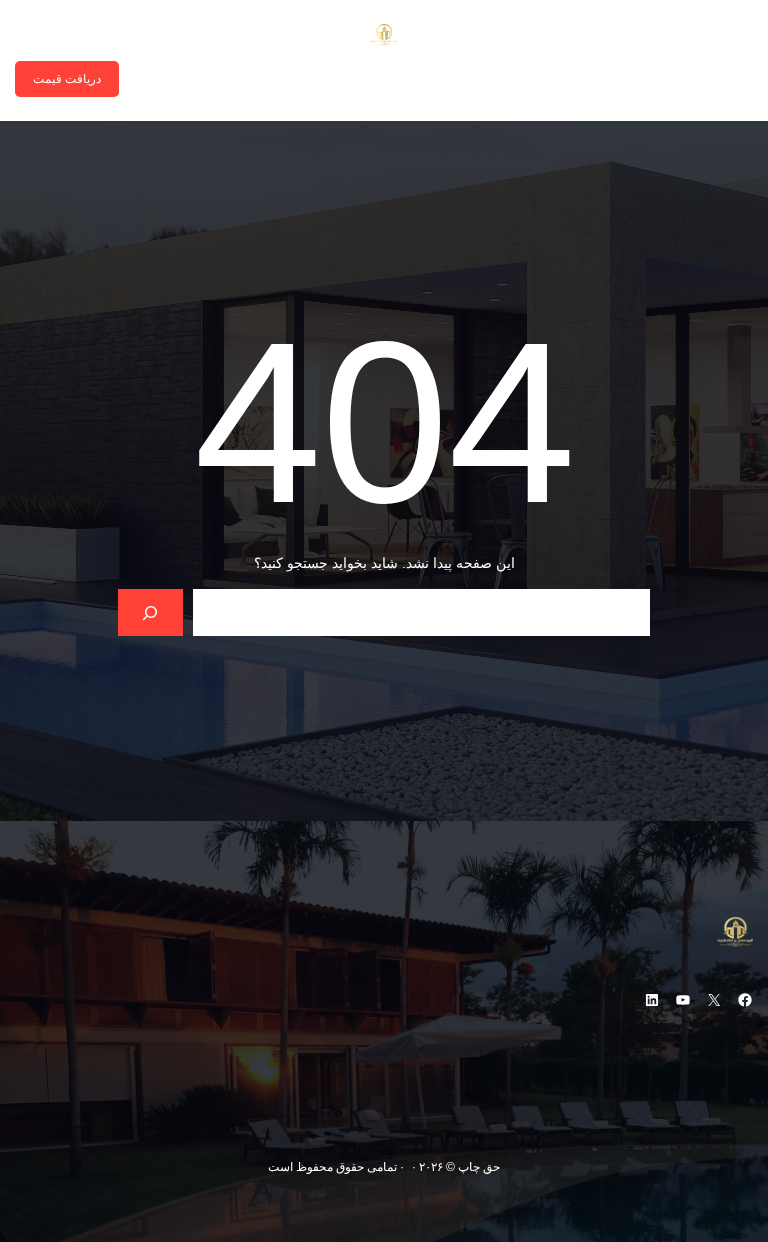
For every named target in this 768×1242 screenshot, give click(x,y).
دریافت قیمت (67, 79)
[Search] (150, 612)
